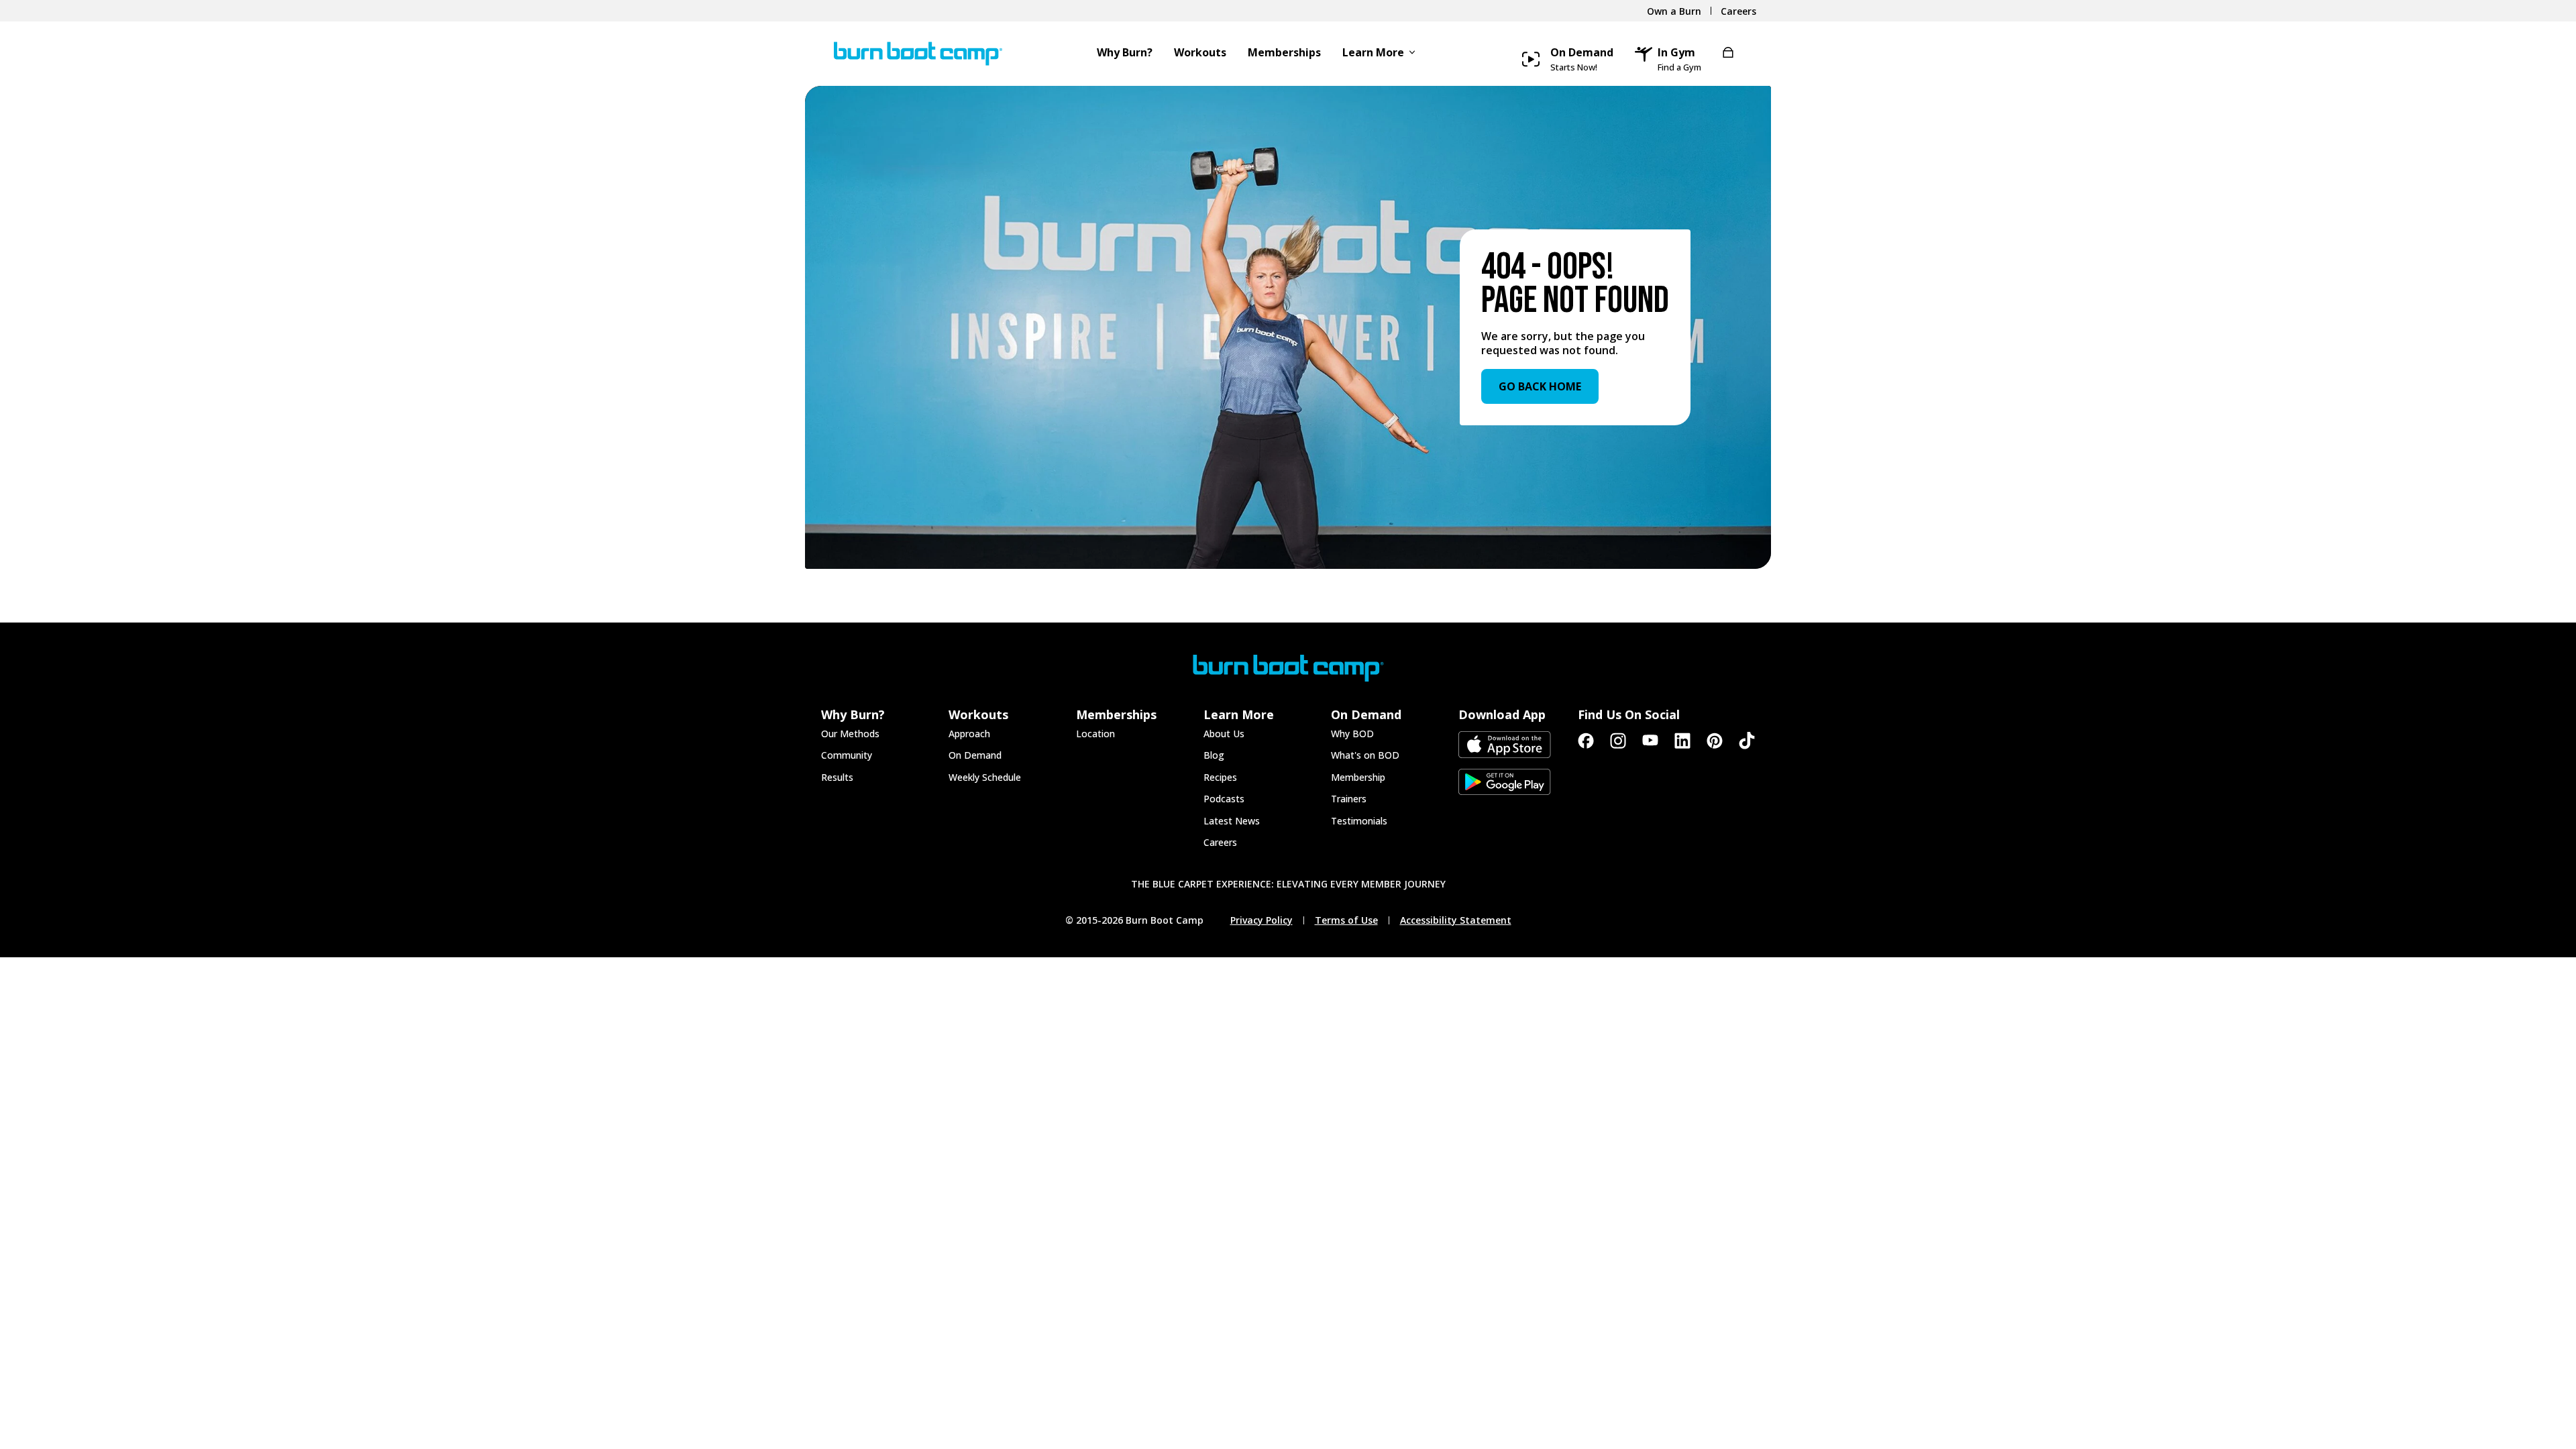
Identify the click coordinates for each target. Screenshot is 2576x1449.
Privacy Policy (1262, 920)
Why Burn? (1125, 53)
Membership (1358, 777)
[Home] (905, 54)
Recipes (1220, 777)
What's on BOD (1365, 755)
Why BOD (1352, 734)
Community (847, 755)
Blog (1214, 755)
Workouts (1200, 53)
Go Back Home (1540, 386)
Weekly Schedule (985, 777)
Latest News (1232, 821)
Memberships (1284, 53)
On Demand (975, 755)
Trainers (1349, 799)
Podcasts (1224, 799)
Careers (1220, 842)
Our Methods (850, 734)
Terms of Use (1346, 920)
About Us (1224, 734)
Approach (969, 734)
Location (1095, 734)
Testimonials (1359, 821)
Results (837, 777)
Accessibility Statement (1456, 920)
